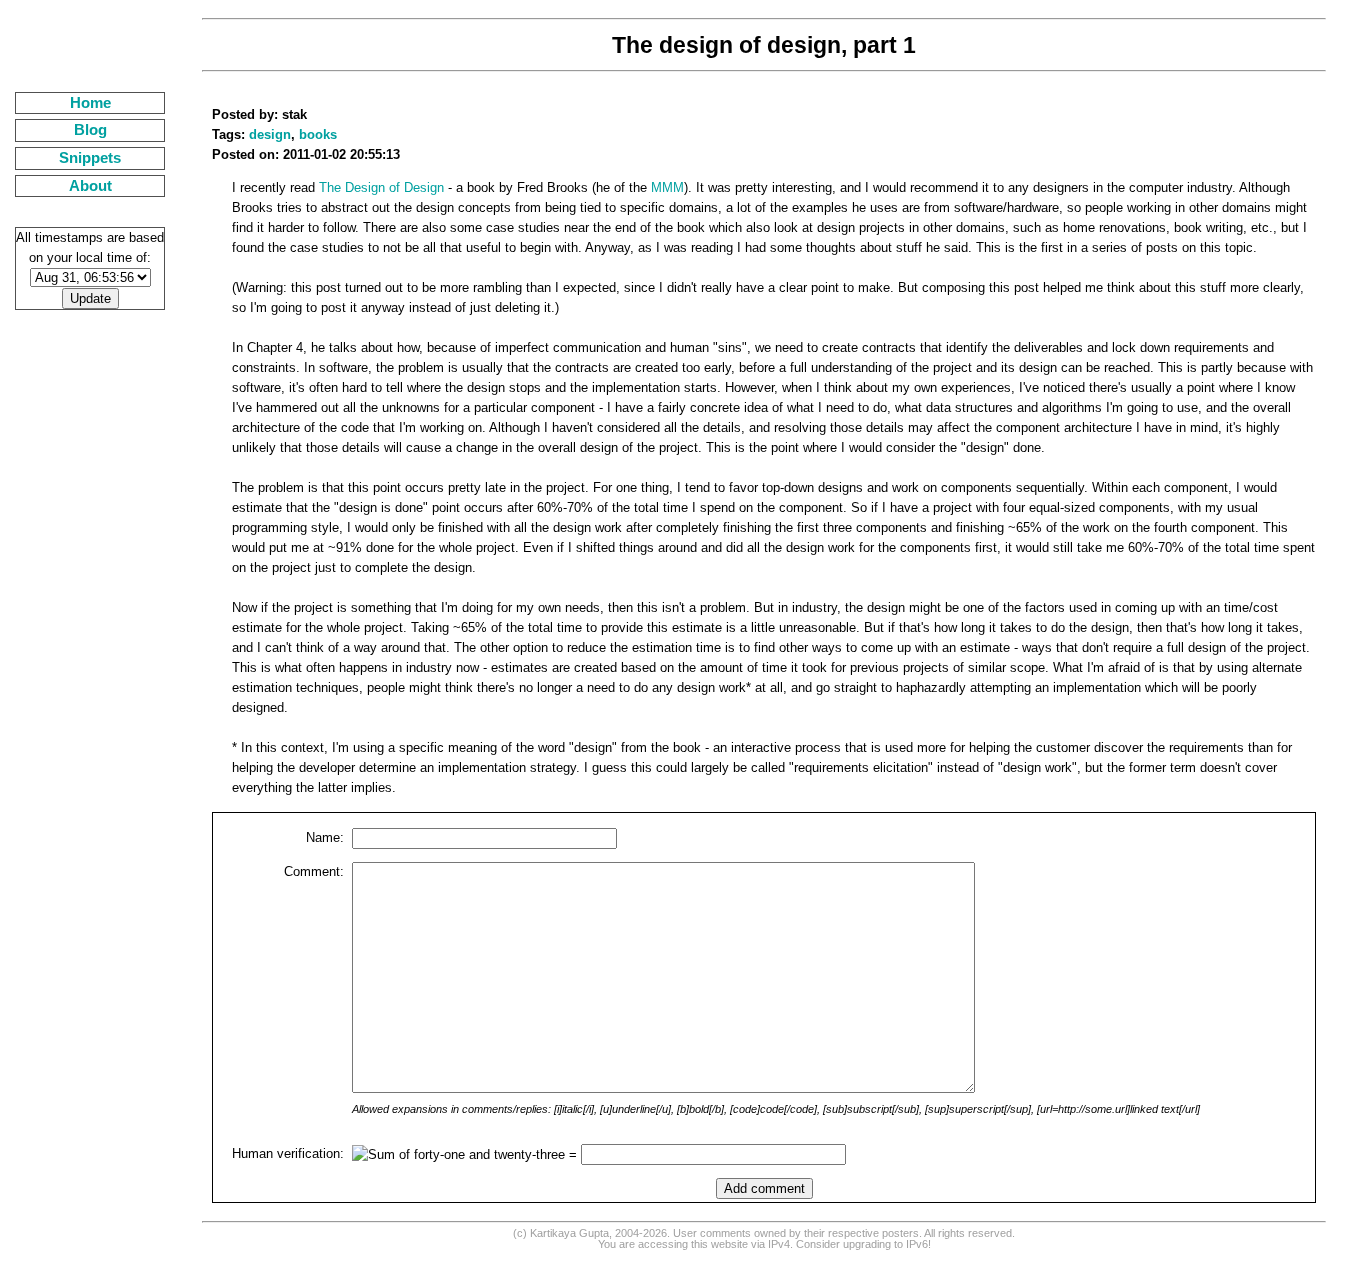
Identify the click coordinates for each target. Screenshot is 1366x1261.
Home (90, 103)
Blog (90, 130)
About (90, 186)
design (270, 134)
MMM (667, 187)
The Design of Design (381, 187)
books (318, 134)
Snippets (90, 158)
